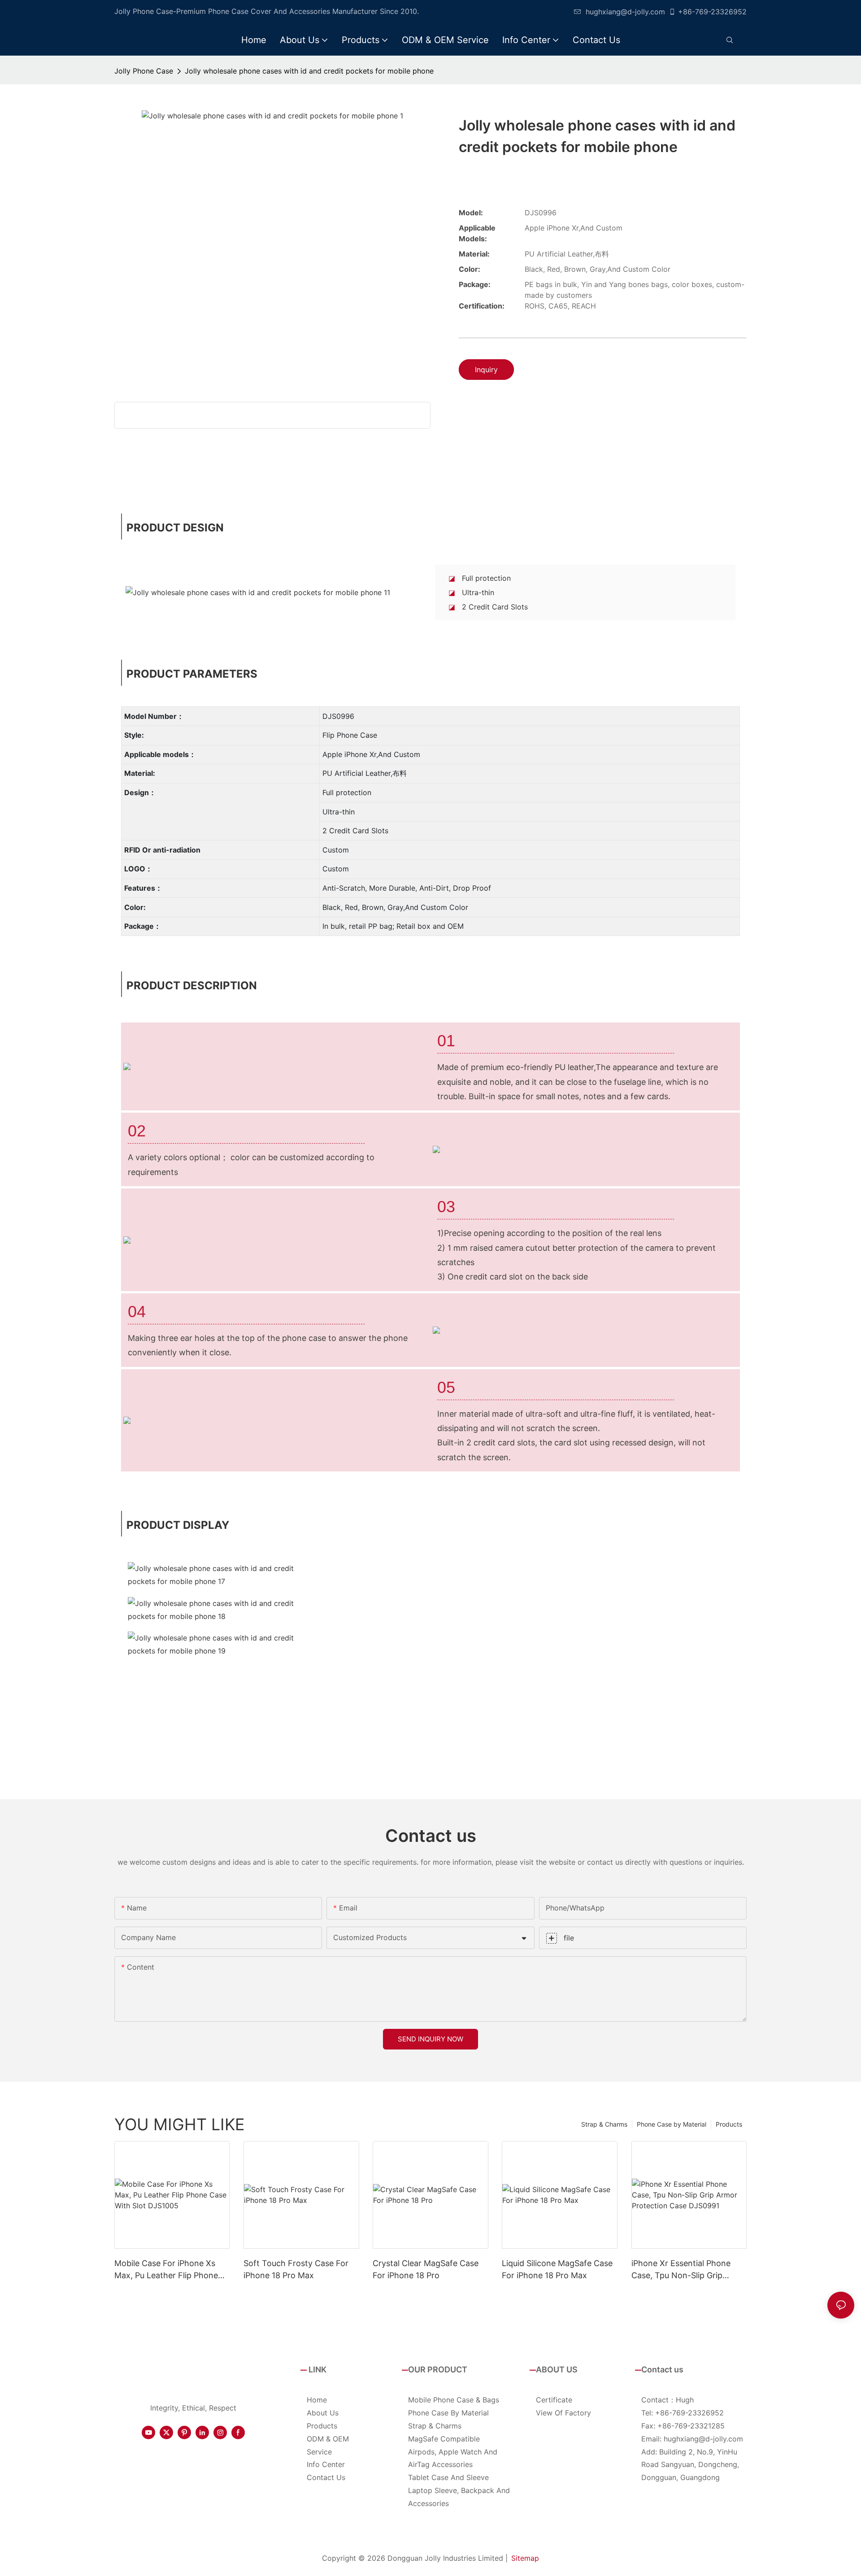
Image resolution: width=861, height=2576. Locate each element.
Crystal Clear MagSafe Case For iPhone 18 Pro (426, 2269)
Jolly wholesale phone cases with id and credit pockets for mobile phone (309, 71)
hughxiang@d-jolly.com (625, 12)
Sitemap (525, 2558)
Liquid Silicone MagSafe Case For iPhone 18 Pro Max (557, 2269)
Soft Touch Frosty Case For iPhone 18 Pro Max (296, 2269)
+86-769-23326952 (712, 12)
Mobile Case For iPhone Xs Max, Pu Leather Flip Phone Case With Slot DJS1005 (166, 2270)
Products (729, 2124)
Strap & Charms (604, 2124)
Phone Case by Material (672, 2124)
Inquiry (486, 370)
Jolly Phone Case (144, 71)
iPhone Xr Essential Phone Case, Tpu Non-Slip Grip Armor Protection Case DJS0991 (681, 2270)
